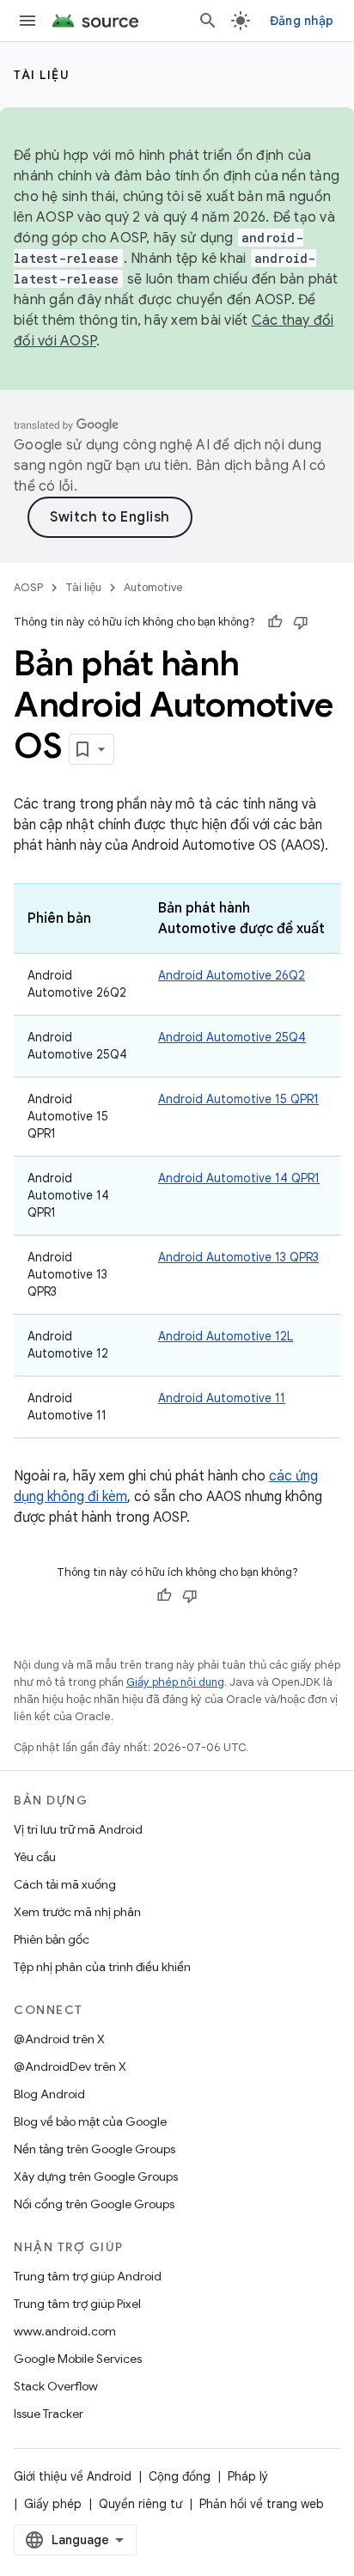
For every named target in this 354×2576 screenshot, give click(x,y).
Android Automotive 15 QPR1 (238, 1099)
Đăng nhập (302, 21)
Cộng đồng (180, 2476)
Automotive (153, 587)
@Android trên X (59, 2039)
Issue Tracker (49, 2414)
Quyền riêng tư (140, 2504)
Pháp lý (248, 2476)
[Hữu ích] (275, 622)
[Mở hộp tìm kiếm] (208, 21)
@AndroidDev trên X (70, 2066)
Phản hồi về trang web (262, 2504)
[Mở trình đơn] (27, 21)
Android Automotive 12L (226, 1336)
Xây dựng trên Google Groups (96, 2176)
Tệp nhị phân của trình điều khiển (102, 1967)
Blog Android (49, 2094)
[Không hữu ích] (301, 622)
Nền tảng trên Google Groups (95, 2149)
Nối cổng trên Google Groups (94, 2204)
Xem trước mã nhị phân (77, 1912)
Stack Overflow (56, 2386)
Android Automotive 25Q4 (232, 1037)
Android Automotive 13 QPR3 (238, 1257)
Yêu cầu (35, 1857)
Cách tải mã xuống (65, 1884)
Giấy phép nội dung (175, 1682)
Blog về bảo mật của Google (90, 2121)
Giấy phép (53, 2504)
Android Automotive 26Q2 (232, 975)
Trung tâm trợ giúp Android (88, 2276)
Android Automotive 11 (222, 1398)
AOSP (28, 587)
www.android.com (65, 2331)
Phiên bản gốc (52, 1939)
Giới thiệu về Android (73, 2476)
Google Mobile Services (78, 2359)
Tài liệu (42, 75)
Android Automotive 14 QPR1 (239, 1178)
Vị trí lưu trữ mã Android (78, 1829)
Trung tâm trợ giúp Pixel (77, 2304)
